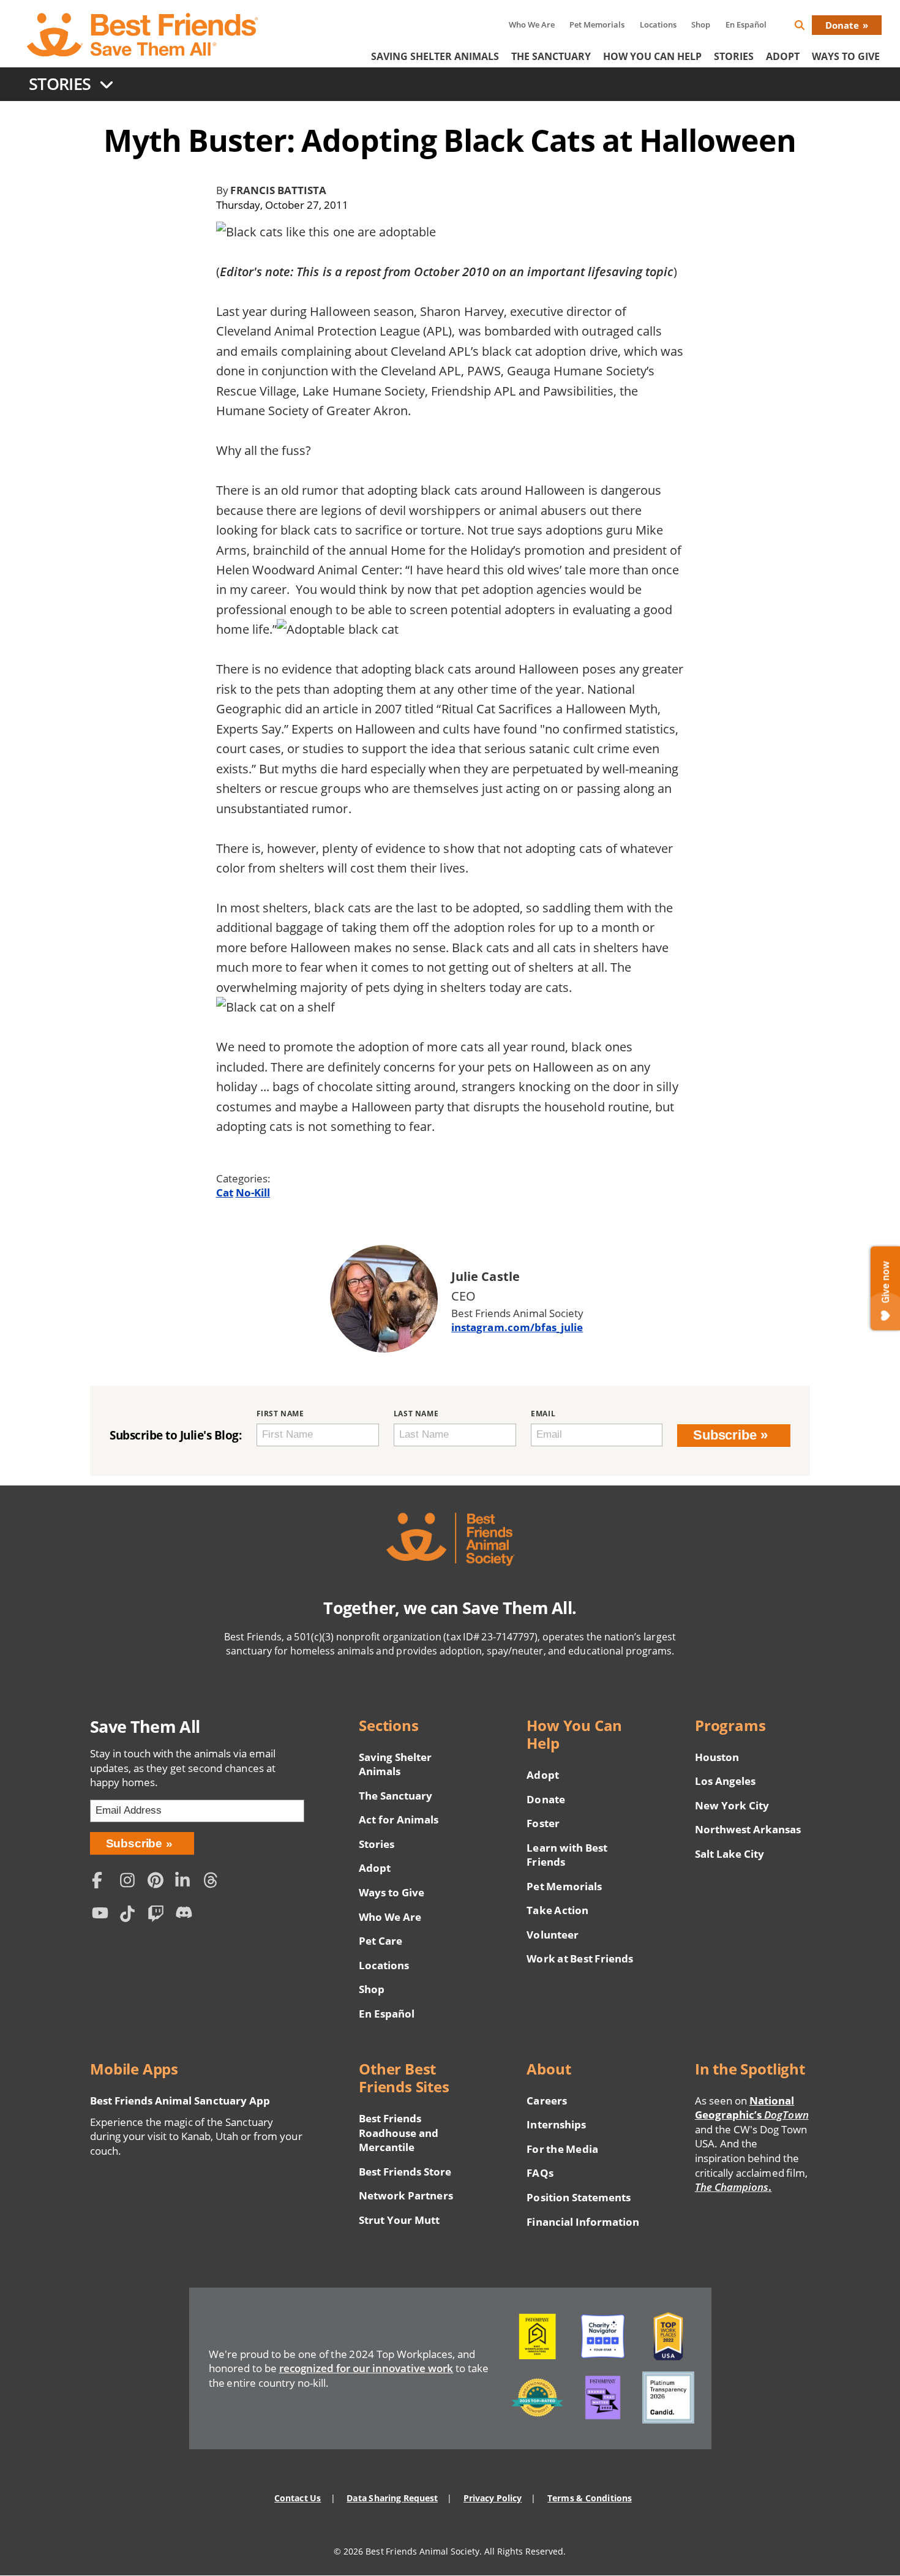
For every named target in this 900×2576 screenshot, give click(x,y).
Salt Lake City (729, 1854)
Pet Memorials (597, 24)
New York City (732, 1805)
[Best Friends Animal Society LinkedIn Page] (186, 1882)
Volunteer (552, 1935)
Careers (546, 2101)
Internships (556, 2124)
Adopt (783, 56)
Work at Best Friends (579, 1958)
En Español (746, 24)
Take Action (557, 1910)
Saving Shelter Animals (435, 56)
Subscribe (725, 1435)
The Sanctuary (551, 56)
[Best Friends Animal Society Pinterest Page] (159, 1882)
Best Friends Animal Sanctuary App (180, 2101)
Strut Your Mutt (399, 2220)
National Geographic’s (752, 2108)
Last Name (416, 1414)
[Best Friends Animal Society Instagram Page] (130, 1882)
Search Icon (809, 27)
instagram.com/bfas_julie (517, 1327)
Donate (842, 25)
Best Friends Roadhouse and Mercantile (399, 2133)
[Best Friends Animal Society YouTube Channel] (103, 1916)
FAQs (540, 2173)
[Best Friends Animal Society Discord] (186, 1916)
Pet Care (381, 1941)
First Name (280, 1414)
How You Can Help (652, 56)
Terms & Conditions (589, 2498)
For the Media (562, 2149)
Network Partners (406, 2195)
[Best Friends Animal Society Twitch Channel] (159, 1916)
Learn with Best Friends (567, 1855)
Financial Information (583, 2222)
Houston (717, 1757)
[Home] (143, 35)
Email (543, 1414)
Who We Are (532, 24)
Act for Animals (399, 1819)
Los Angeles (725, 1781)
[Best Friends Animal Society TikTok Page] (130, 1916)
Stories (734, 56)
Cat (225, 1192)
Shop (701, 24)
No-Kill (253, 1192)
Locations (658, 24)
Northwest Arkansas (748, 1829)
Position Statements (579, 2197)
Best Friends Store (405, 2172)
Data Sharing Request (392, 2498)
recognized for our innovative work (366, 2368)
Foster (543, 1823)
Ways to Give (392, 1892)
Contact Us (298, 2498)
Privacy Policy (493, 2498)
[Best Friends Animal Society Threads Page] (214, 1882)
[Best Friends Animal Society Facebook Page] (103, 1882)
